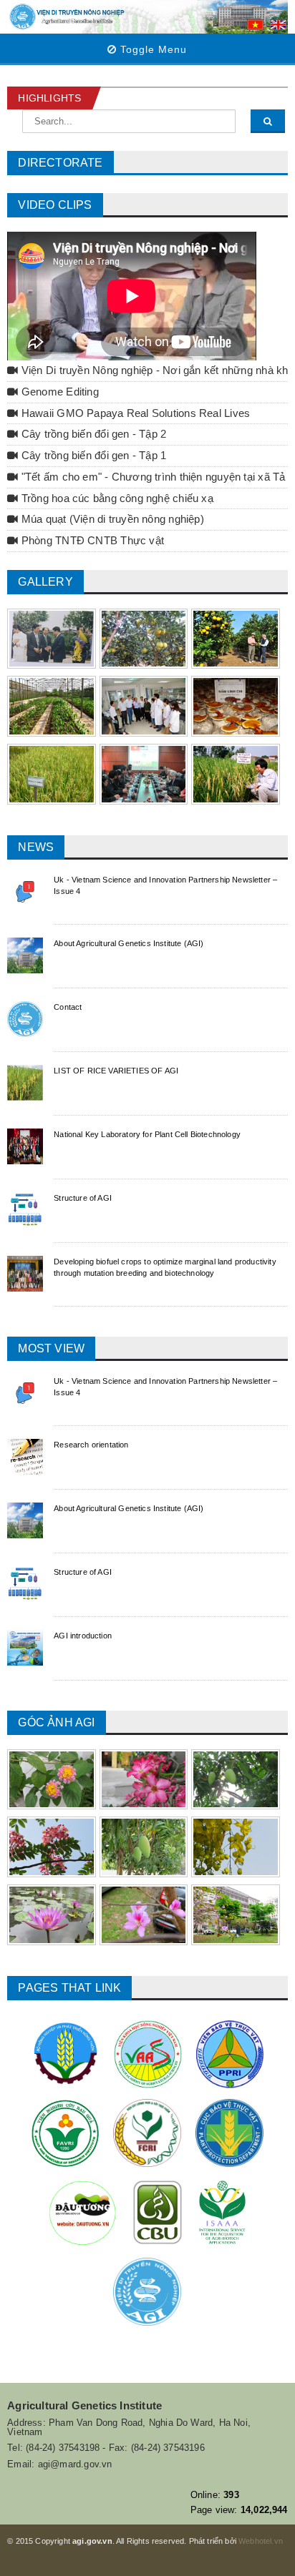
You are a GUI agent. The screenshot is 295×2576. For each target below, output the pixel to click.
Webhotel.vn (261, 2541)
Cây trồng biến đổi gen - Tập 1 (92, 456)
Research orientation (91, 1445)
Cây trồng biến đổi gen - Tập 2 (92, 434)
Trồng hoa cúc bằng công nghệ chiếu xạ (116, 498)
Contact (68, 1007)
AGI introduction (83, 1636)
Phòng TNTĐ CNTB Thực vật (91, 541)
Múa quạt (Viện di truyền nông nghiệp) (111, 519)
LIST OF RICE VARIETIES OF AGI (116, 1071)
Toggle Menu (152, 49)
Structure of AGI (83, 1198)
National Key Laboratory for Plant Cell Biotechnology (147, 1134)
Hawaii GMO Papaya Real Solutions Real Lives (134, 413)
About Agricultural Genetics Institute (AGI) (129, 943)
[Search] (268, 121)
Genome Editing (59, 392)
